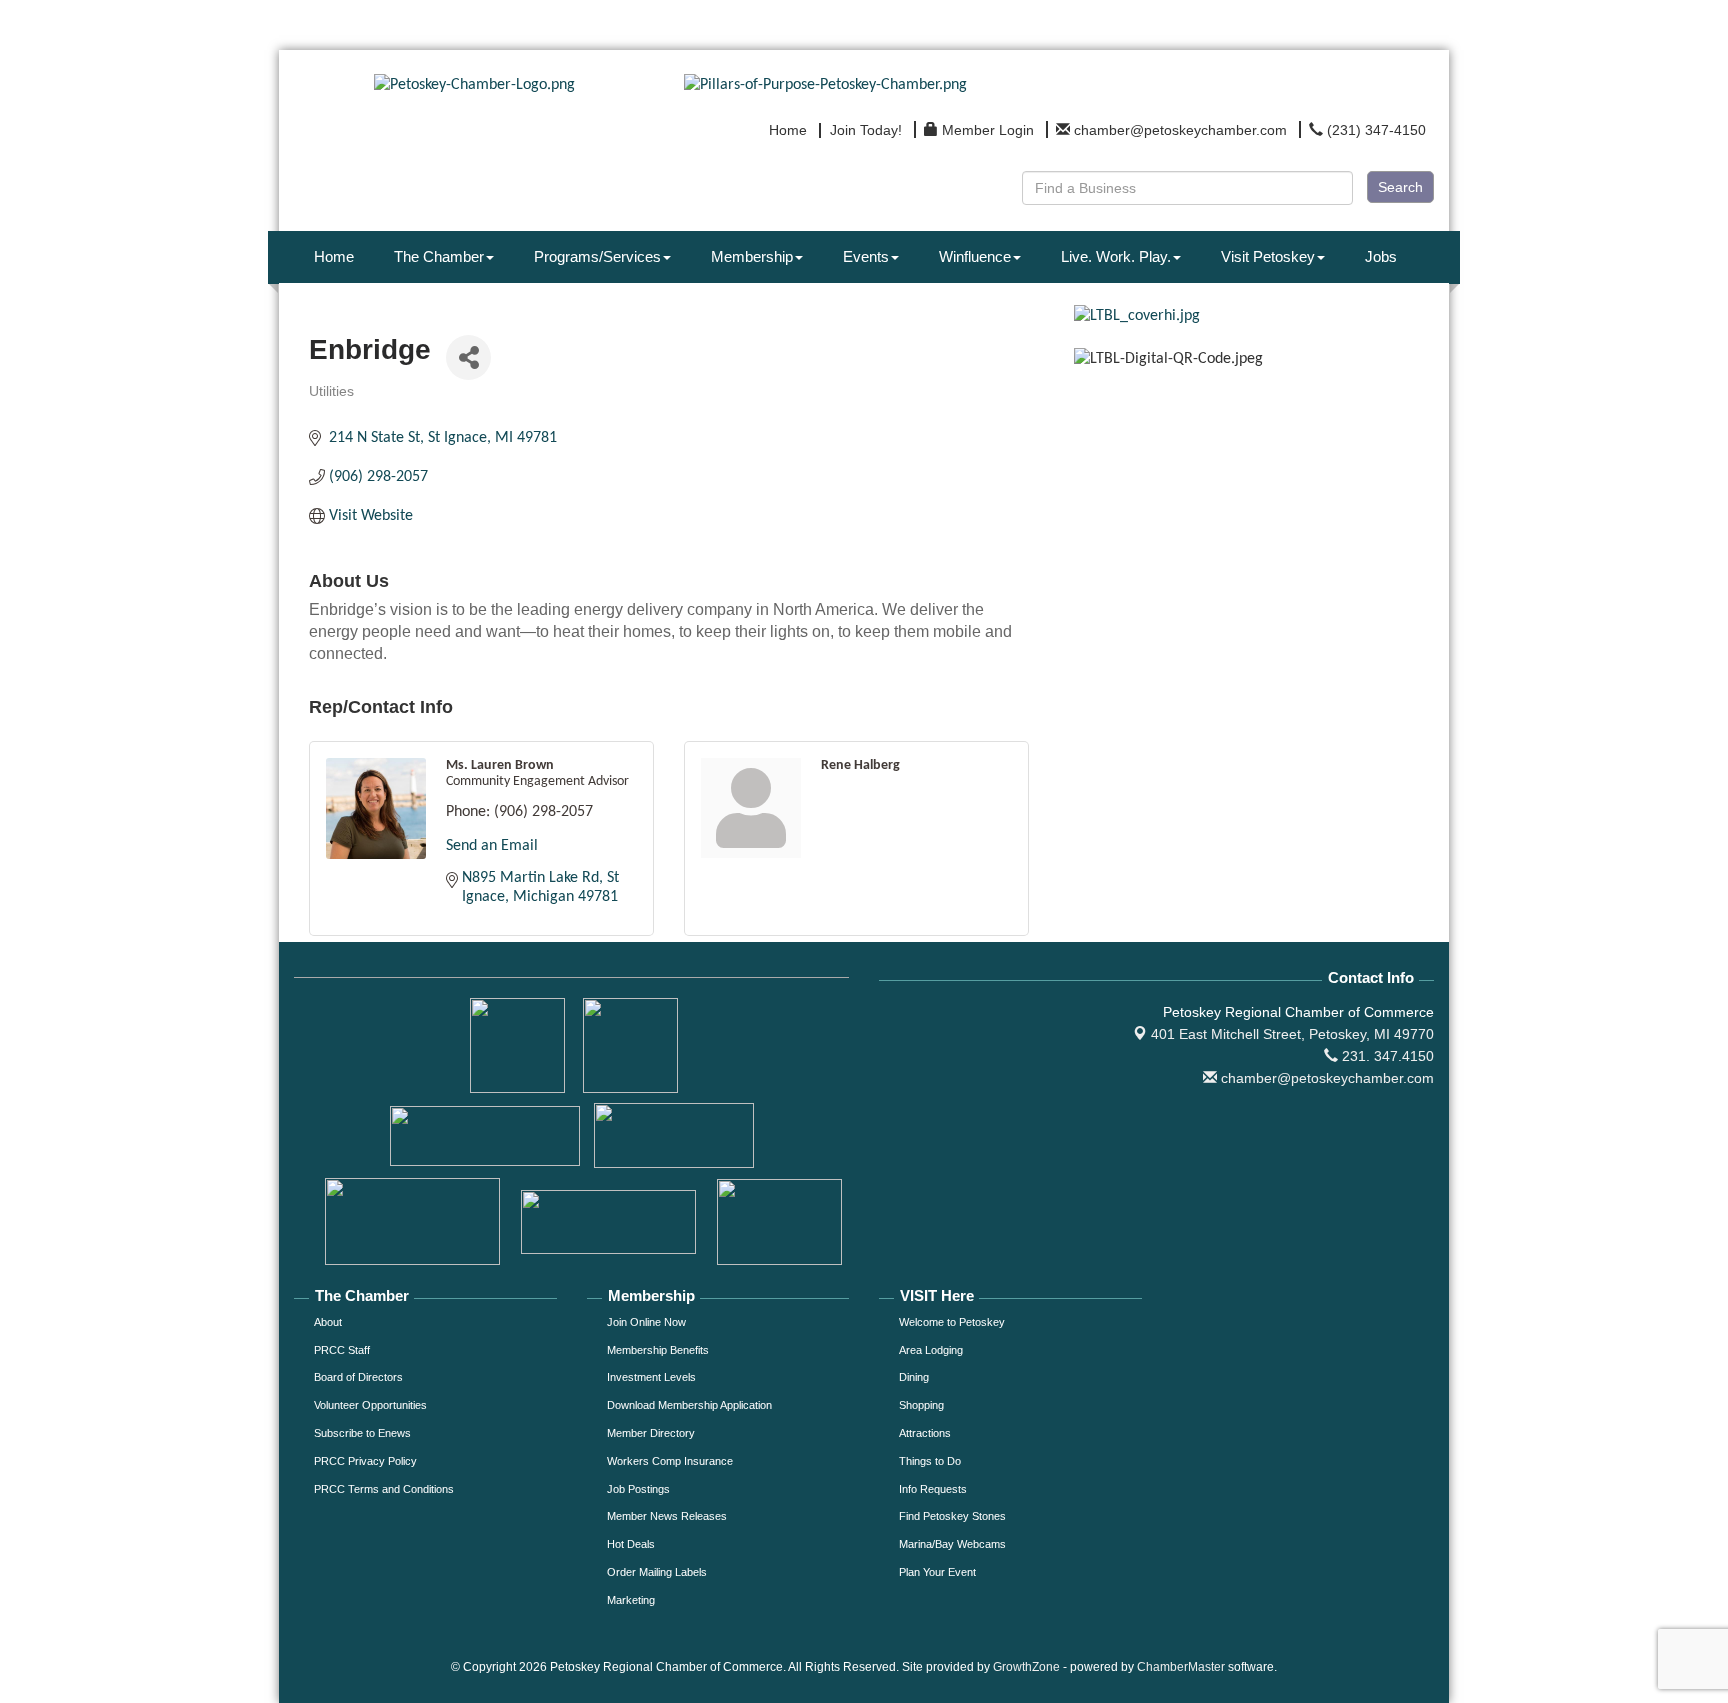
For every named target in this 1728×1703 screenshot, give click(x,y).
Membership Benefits (658, 1350)
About (328, 1322)
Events (866, 256)
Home (334, 256)
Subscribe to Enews (362, 1433)
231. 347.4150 (1386, 1056)
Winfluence (975, 256)
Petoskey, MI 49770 (1292, 1034)
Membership (752, 256)
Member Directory (651, 1433)
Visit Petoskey (1268, 256)
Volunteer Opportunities (370, 1405)
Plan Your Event (937, 1572)
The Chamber (439, 256)
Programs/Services (597, 256)
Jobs (1381, 256)
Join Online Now (646, 1322)
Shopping (921, 1405)
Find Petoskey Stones (952, 1516)
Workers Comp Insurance (670, 1461)
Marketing (631, 1600)
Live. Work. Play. (1116, 256)
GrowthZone (1026, 1667)
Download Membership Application (689, 1405)
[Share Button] (468, 357)
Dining (914, 1377)
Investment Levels (651, 1377)
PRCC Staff (342, 1350)
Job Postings (638, 1489)
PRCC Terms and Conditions (384, 1489)
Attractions (925, 1433)
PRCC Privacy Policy (365, 1461)
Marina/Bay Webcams (952, 1544)
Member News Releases (667, 1516)
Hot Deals (631, 1544)
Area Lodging (931, 1350)
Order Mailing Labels (657, 1572)
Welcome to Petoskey (952, 1322)
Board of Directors (358, 1377)
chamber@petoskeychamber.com (1325, 1078)
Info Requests (933, 1489)
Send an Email (492, 846)
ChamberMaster (1181, 1667)
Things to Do (930, 1461)
